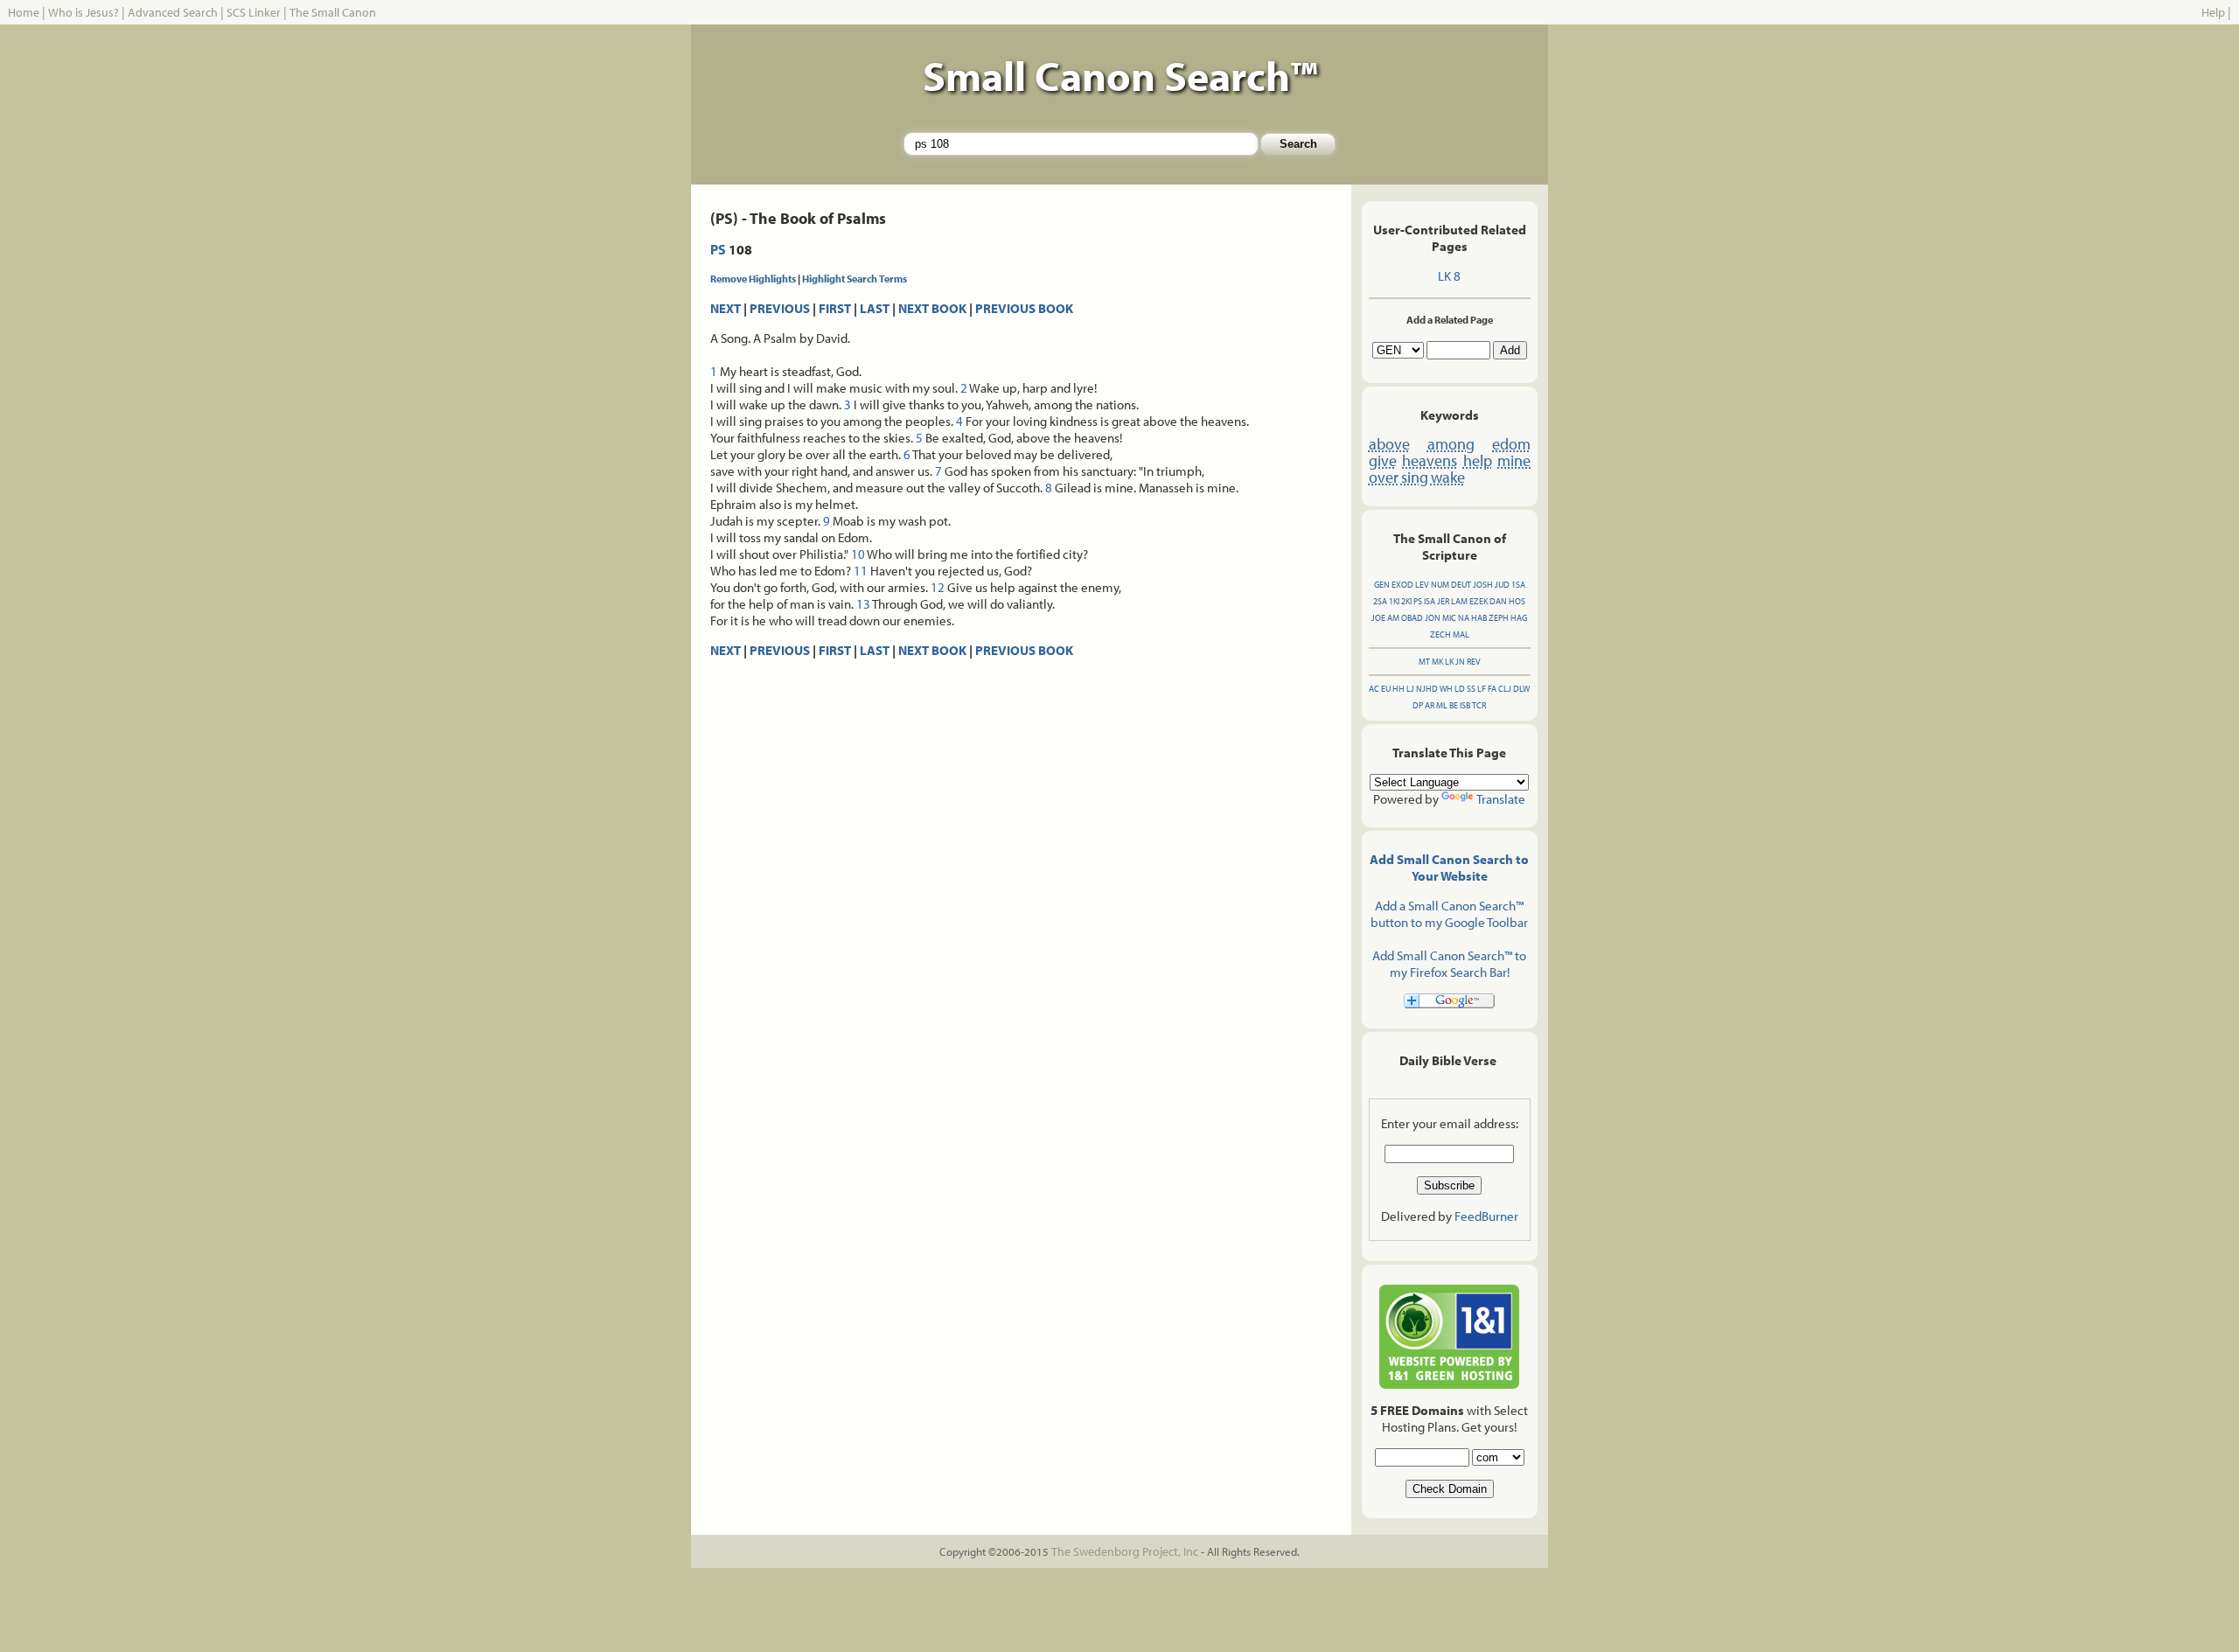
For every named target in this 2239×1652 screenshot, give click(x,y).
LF (1482, 689)
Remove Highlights (753, 279)
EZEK (1479, 601)
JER (1443, 601)
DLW (1521, 689)
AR (1430, 705)
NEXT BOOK (932, 308)
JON (1433, 618)
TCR (1479, 705)
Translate (1501, 799)
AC (1374, 689)
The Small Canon (333, 12)
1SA (1518, 585)
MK (1437, 662)
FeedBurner (1486, 1216)
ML (1442, 705)
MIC (1449, 618)
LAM (1459, 601)
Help (2213, 12)
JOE (1378, 618)
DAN (1498, 601)
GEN (1382, 585)
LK (1449, 662)
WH (1446, 689)
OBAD (1412, 618)
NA (1464, 618)
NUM (1440, 585)
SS (1471, 689)
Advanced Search (173, 12)
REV (1474, 662)
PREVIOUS (780, 308)
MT (1424, 662)
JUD (1502, 585)
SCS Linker (254, 12)
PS (718, 249)
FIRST (835, 308)
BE (1454, 705)
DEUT (1461, 585)
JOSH (1483, 585)
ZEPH (1499, 618)
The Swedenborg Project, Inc (1125, 1551)
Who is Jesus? (84, 12)
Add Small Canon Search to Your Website (1449, 868)
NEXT (725, 308)
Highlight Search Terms (854, 279)
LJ (1410, 689)
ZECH (1440, 634)
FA (1492, 689)
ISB (1465, 705)
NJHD (1427, 689)
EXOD (1402, 585)
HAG (1519, 618)
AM (1393, 618)
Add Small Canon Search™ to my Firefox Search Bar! (1449, 964)
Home (24, 12)
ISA (1430, 601)
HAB (1479, 618)
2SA (1380, 601)
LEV (1422, 585)
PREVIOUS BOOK (1024, 308)
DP (1418, 705)
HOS (1517, 601)
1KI (1394, 601)
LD (1460, 689)
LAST (875, 308)
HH (1399, 689)
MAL (1461, 634)
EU (1386, 689)
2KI (1406, 601)
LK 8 (1449, 276)
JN (1460, 662)
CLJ (1505, 689)
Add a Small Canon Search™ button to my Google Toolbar (1449, 914)
